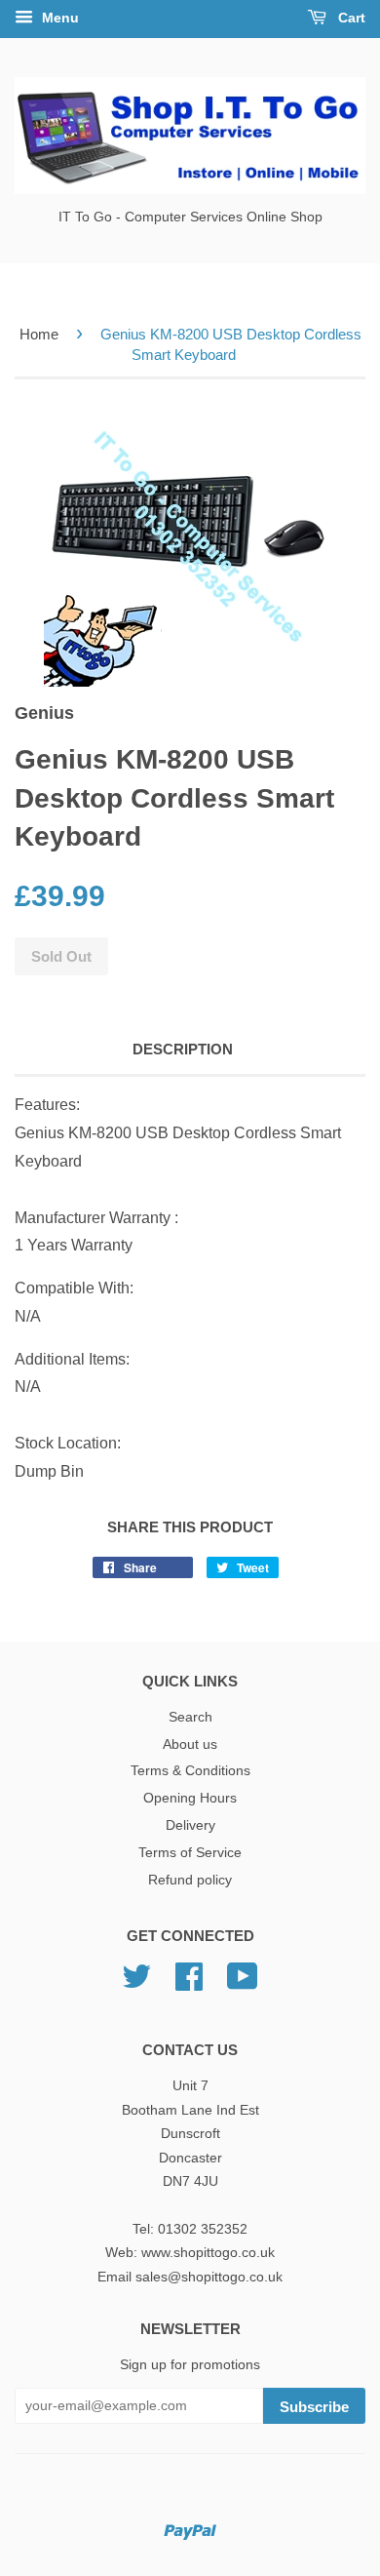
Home (39, 334)
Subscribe (314, 2407)
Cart (350, 18)
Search (190, 1717)
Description (183, 1049)
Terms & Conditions (190, 1771)
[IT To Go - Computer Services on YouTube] (243, 1983)
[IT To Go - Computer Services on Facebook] (189, 1983)
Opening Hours (190, 1798)
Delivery (190, 1825)
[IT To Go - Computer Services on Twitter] (136, 1983)
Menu (58, 18)
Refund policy (190, 1880)
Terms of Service (190, 1853)
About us (190, 1744)
